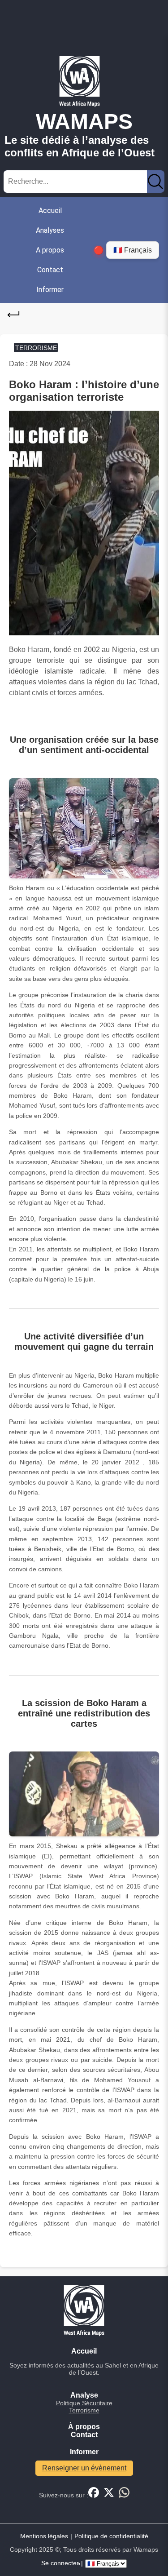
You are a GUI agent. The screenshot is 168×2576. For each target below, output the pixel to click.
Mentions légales (44, 2536)
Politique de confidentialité (111, 2536)
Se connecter (60, 2563)
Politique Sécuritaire (84, 2403)
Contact (50, 270)
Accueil (50, 211)
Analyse (84, 2395)
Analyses (50, 230)
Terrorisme (84, 2410)
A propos (50, 250)
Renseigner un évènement (84, 2468)
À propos (84, 2427)
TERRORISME (36, 347)
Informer (50, 290)
